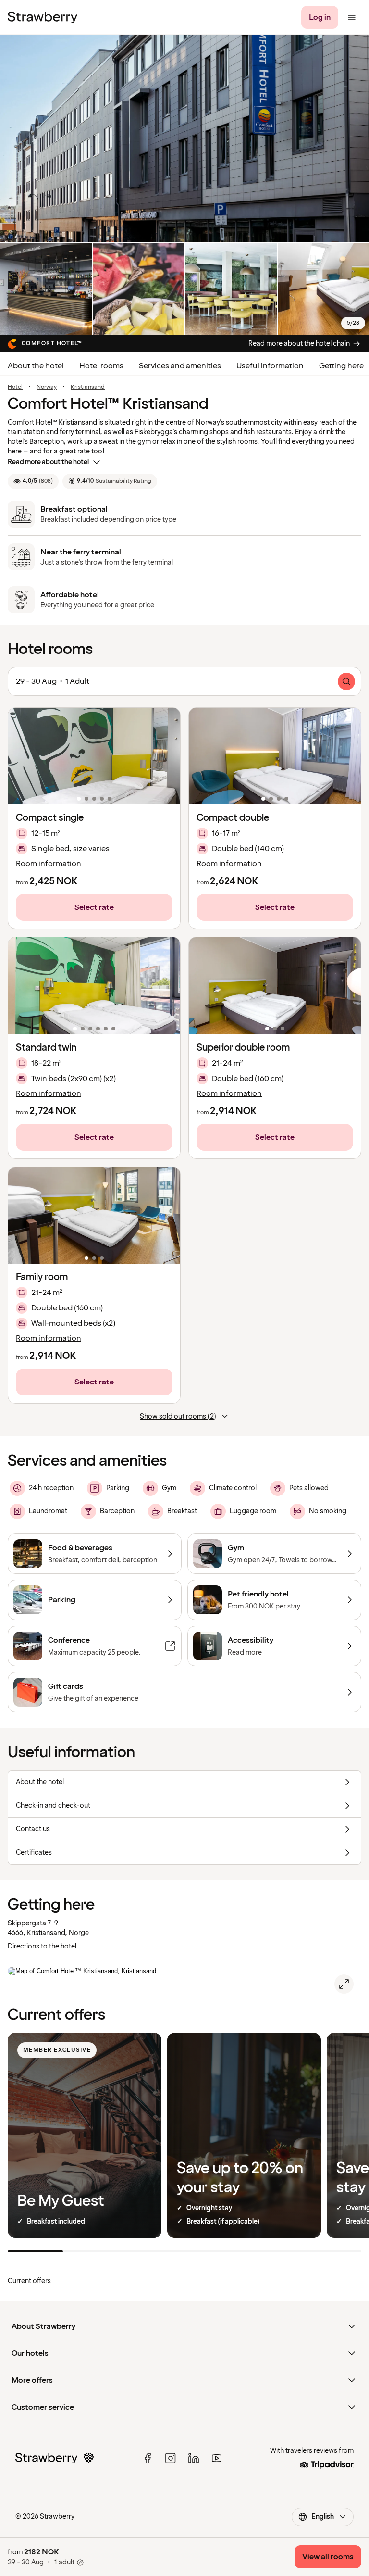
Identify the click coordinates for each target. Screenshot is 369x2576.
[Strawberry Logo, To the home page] (43, 17)
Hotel (15, 387)
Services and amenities (180, 366)
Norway (47, 387)
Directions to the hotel (42, 1946)
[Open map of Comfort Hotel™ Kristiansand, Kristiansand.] (344, 1984)
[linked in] (194, 2458)
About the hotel (36, 366)
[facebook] (148, 2458)
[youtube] (217, 2458)
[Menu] (352, 17)
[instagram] (171, 2458)
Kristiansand (88, 387)
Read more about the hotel (48, 462)
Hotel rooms (101, 366)
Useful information (270, 366)
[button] (94, 756)
